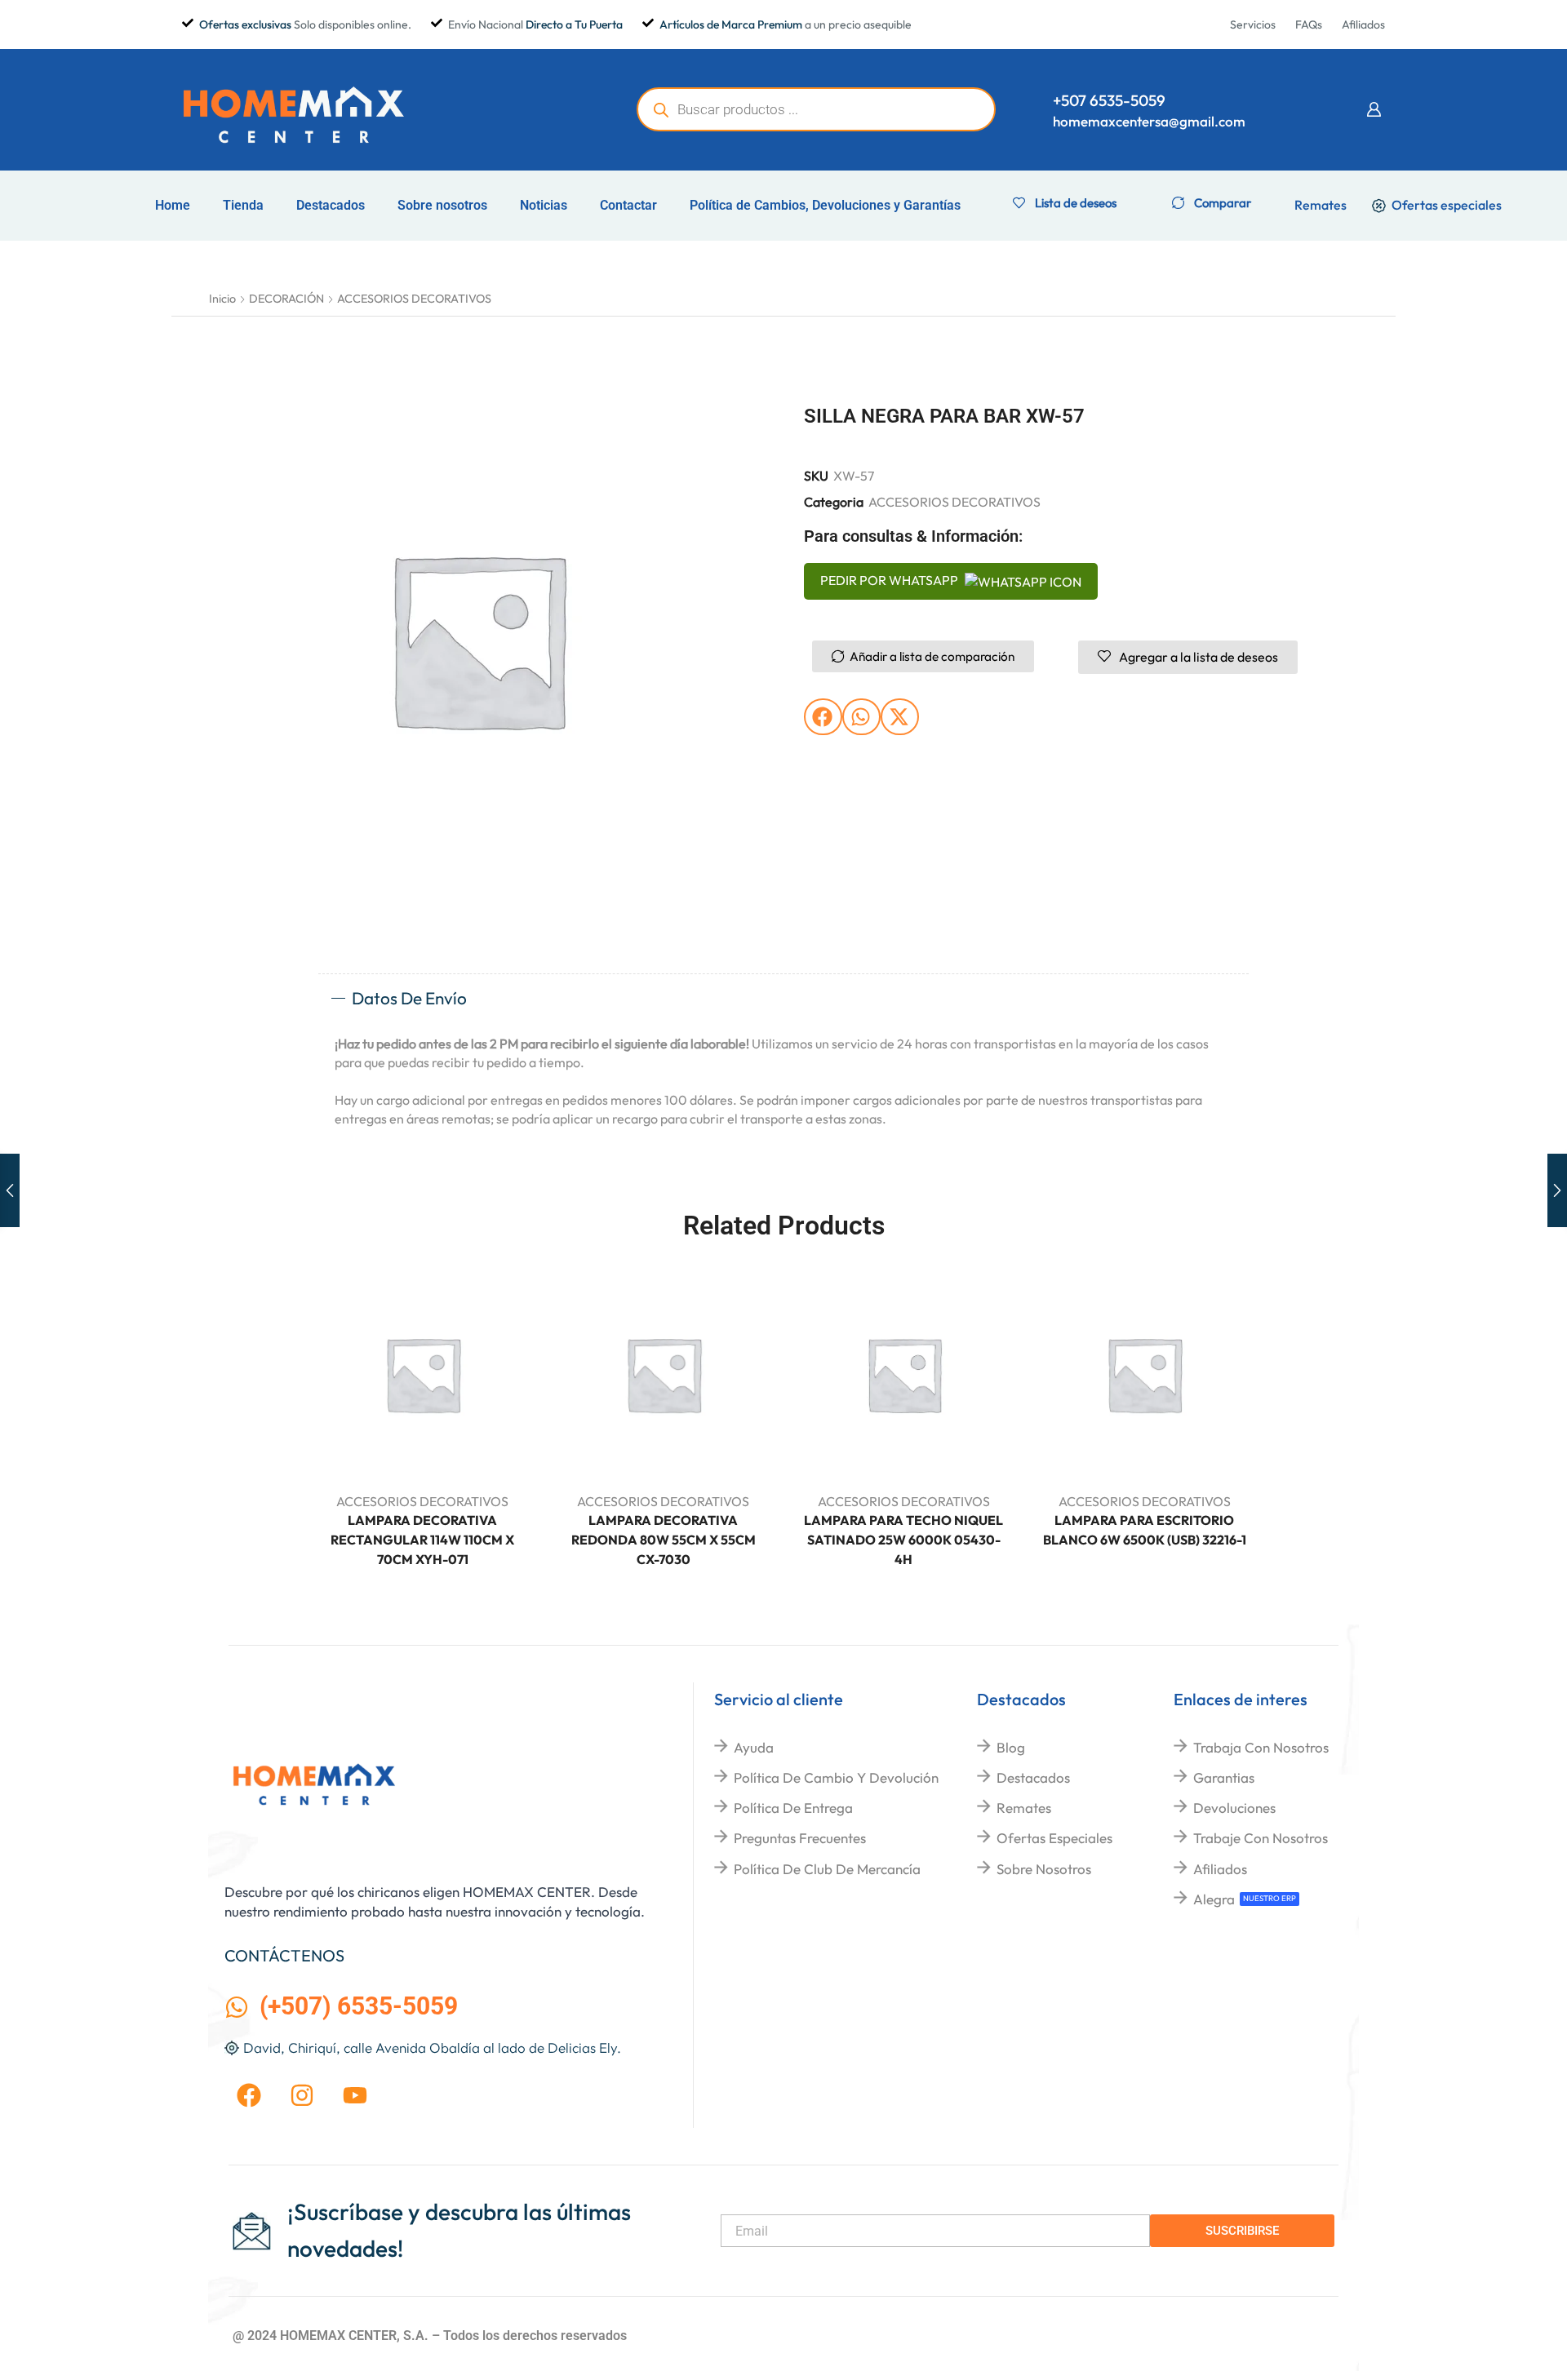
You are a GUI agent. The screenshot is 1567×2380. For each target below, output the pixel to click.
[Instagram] (302, 2095)
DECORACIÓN (286, 299)
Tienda (243, 205)
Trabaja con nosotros (1261, 1747)
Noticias (544, 205)
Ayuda (754, 1747)
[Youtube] (355, 2095)
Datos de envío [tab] (409, 998)
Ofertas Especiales (1054, 1838)
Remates (1024, 1808)
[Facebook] (249, 2095)
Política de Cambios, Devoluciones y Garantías (825, 205)
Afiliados (1220, 1869)
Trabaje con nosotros (1261, 1838)
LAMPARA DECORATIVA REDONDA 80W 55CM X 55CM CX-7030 (664, 1540)
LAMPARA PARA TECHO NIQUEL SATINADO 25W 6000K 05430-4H (903, 1540)
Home (173, 205)
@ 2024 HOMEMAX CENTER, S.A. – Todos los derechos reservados (430, 2336)
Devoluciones (1234, 1808)
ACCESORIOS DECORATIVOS (414, 299)
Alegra (1214, 1899)
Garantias (1224, 1777)
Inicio (222, 299)
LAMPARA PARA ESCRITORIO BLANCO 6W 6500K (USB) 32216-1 (1145, 1530)
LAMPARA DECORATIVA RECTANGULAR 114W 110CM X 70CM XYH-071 (422, 1540)
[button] (1374, 109)
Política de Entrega (793, 1808)
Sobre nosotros (442, 205)
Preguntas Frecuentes (800, 1838)
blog (1011, 1747)
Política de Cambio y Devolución (836, 1777)
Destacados (331, 205)
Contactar (628, 205)
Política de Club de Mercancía (827, 1869)
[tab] (783, 999)
